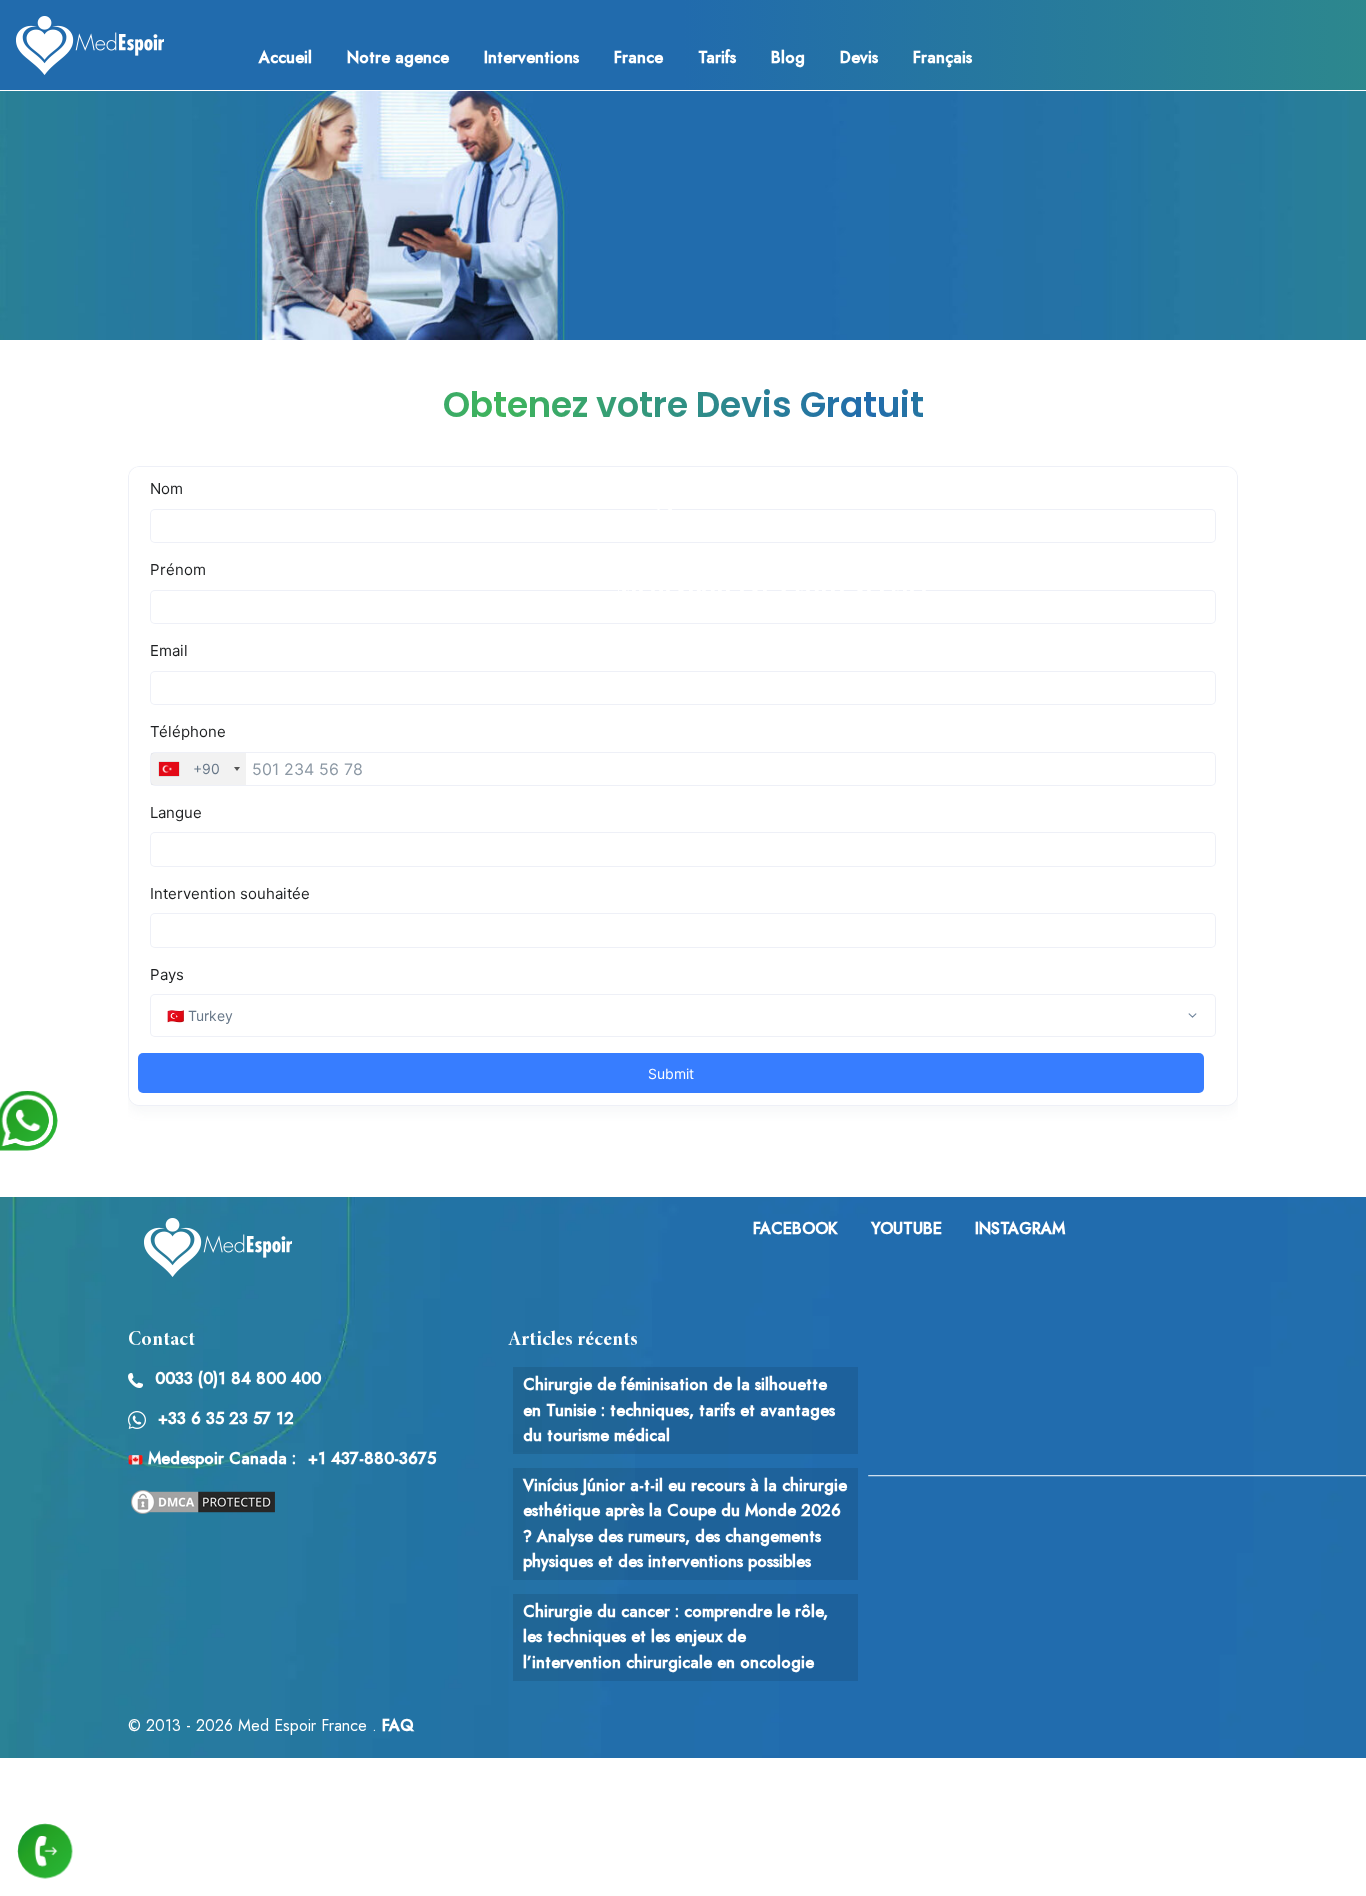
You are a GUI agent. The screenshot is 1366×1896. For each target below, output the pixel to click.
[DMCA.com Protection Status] (203, 1500)
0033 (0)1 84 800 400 (238, 1378)
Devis (859, 57)
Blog (788, 57)
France (638, 57)
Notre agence (398, 57)
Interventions (531, 57)
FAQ (398, 1725)
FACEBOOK (795, 1228)
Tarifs (717, 57)
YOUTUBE (906, 1228)
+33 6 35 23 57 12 (226, 1418)
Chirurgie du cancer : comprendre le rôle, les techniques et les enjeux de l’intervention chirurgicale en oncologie (675, 1637)
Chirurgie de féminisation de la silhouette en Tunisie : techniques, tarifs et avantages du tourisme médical (679, 1410)
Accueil (285, 57)
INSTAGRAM (1020, 1228)
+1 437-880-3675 (372, 1458)
